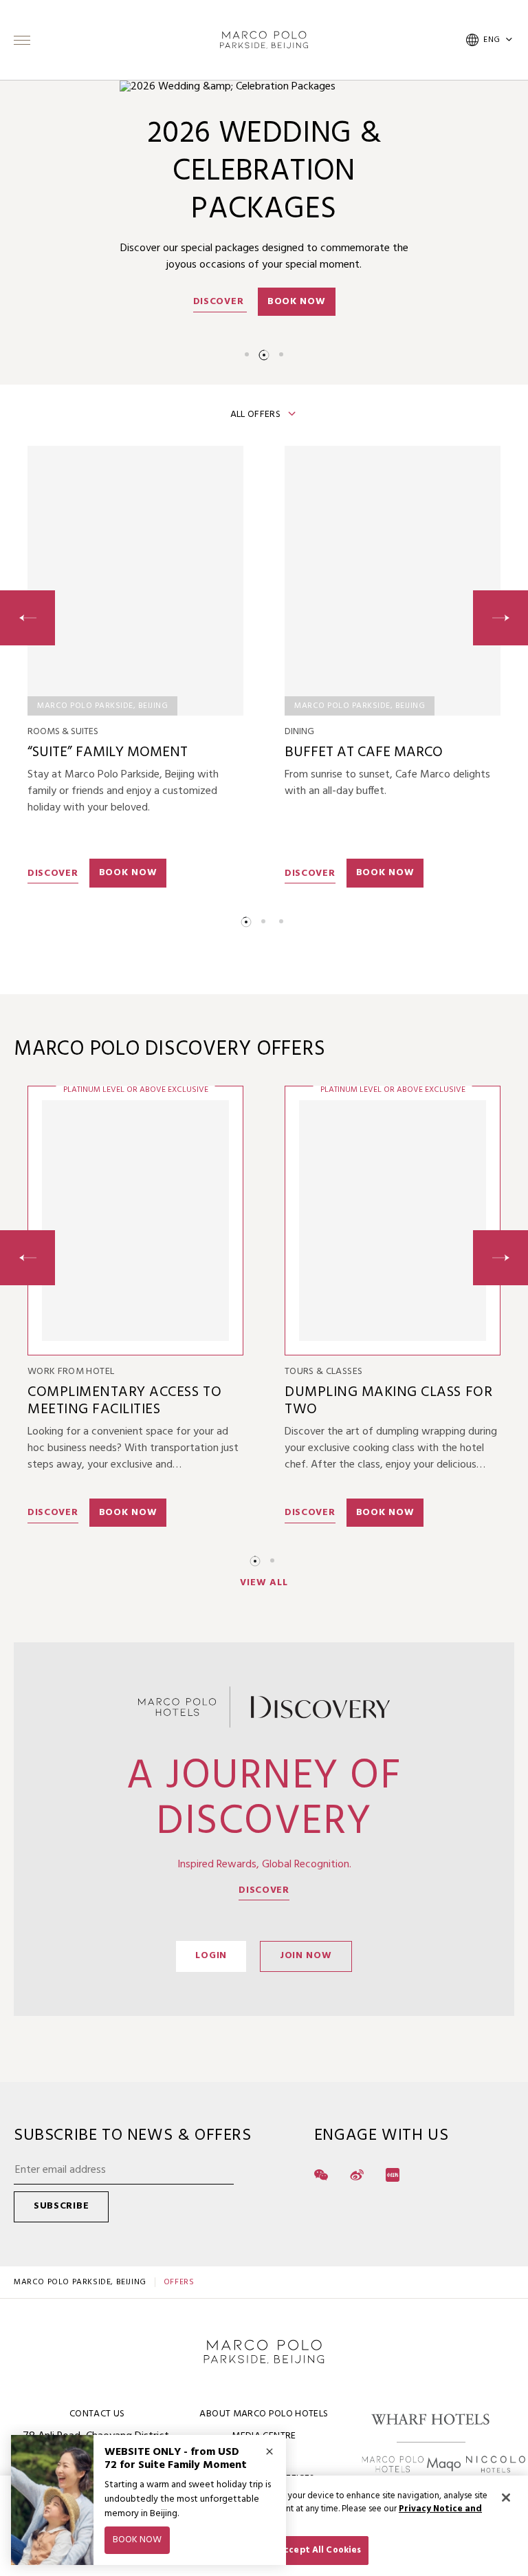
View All (264, 1583)
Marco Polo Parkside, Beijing (80, 2282)
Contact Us (97, 2414)
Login (211, 1956)
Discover (220, 302)
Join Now (306, 1956)
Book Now (297, 302)
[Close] (506, 2498)
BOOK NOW (128, 873)
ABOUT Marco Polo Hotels (264, 2414)
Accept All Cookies (319, 2550)
